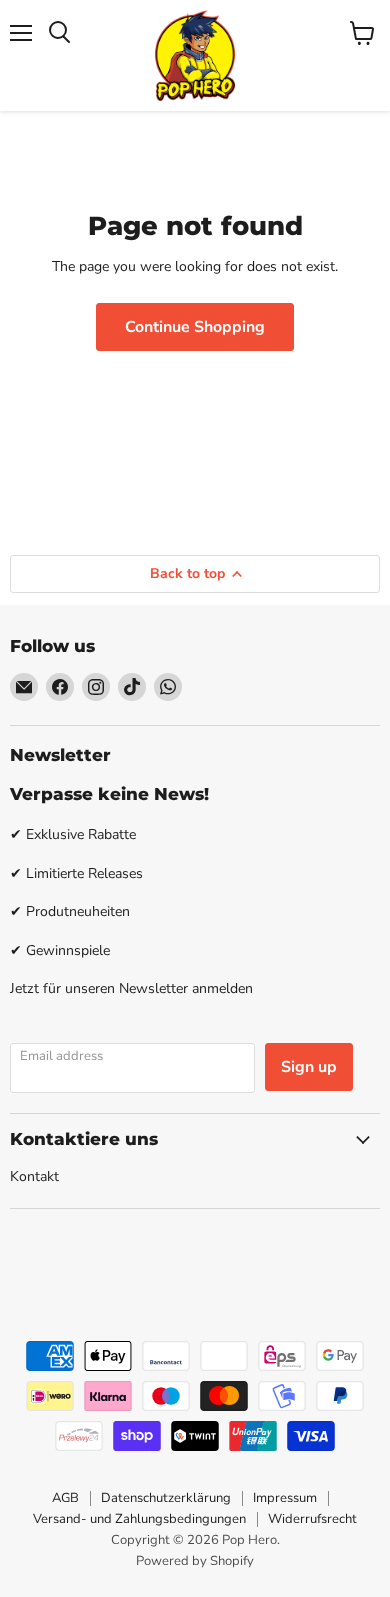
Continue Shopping (195, 327)
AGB (65, 1498)
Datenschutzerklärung (166, 1498)
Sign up (309, 1067)
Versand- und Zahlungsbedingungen (139, 1519)
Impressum (285, 1498)
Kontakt (34, 1176)
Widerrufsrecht (312, 1519)
